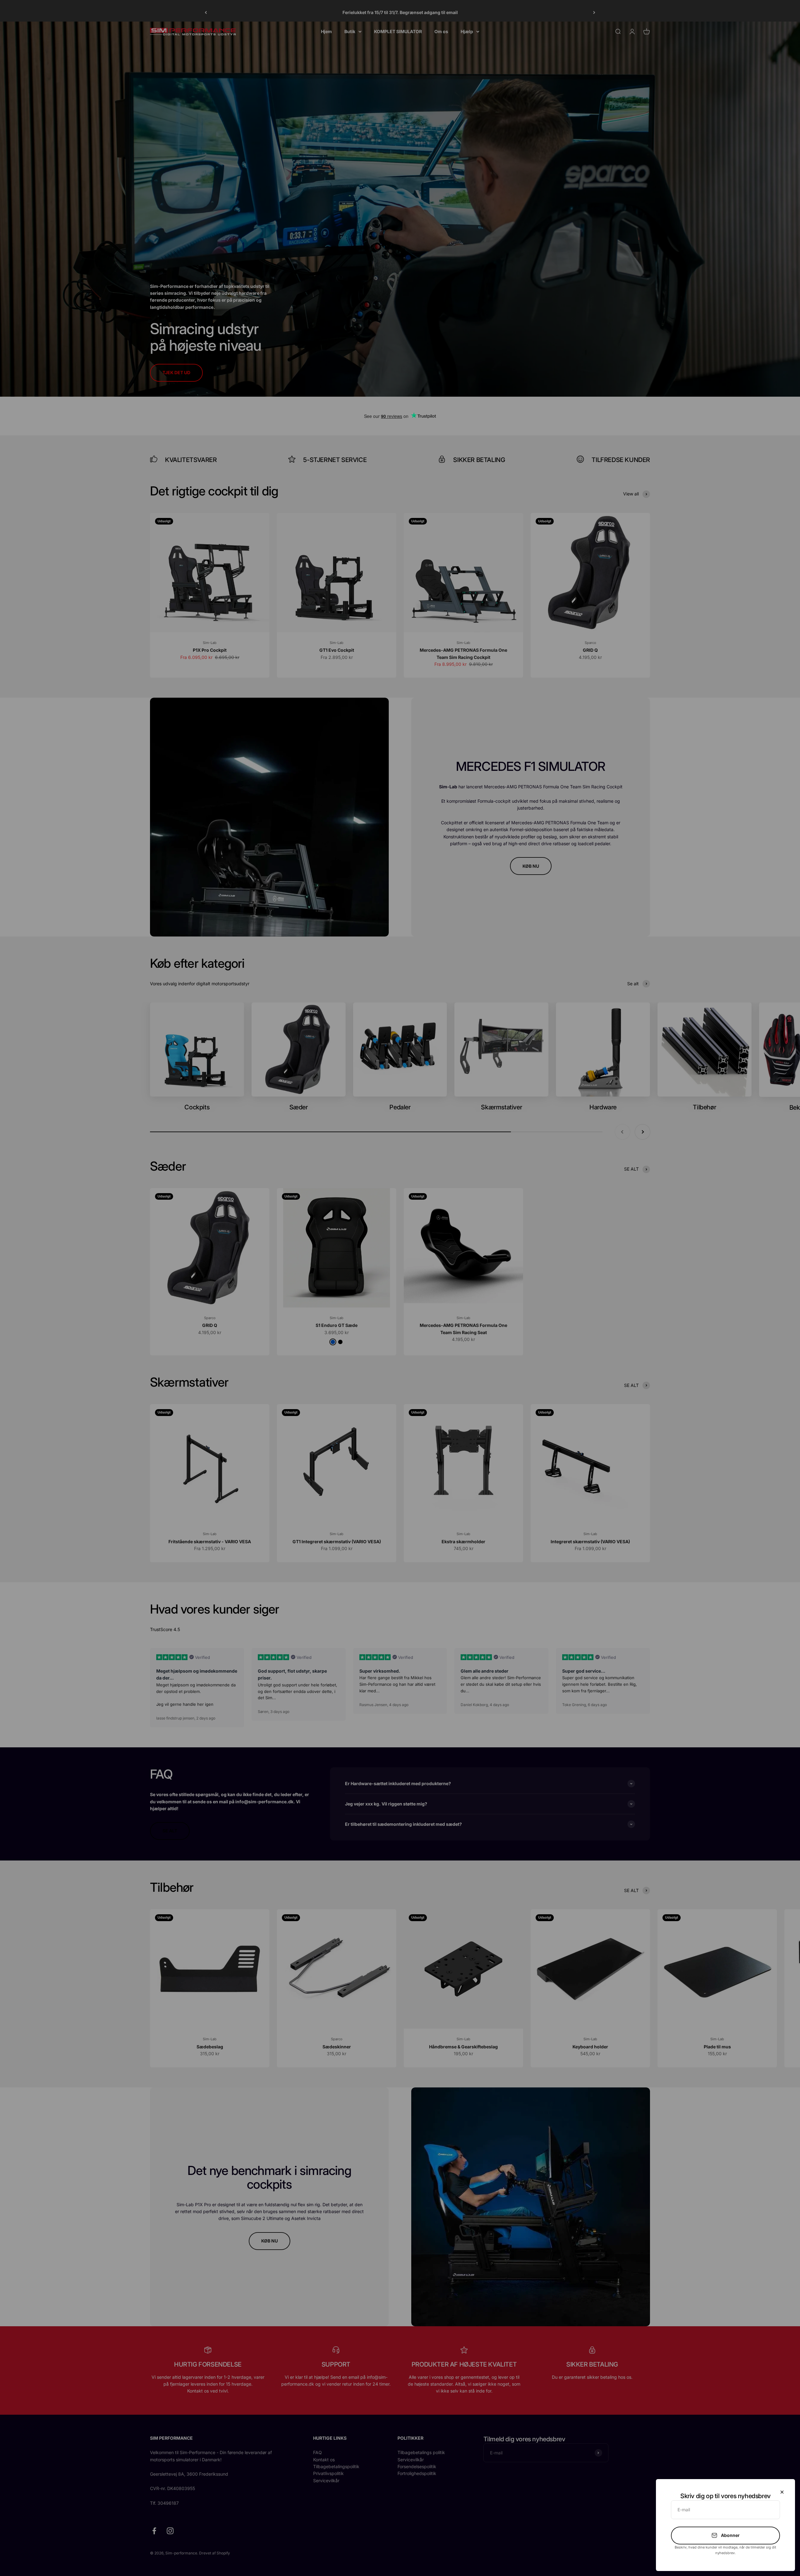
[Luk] (782, 2492)
